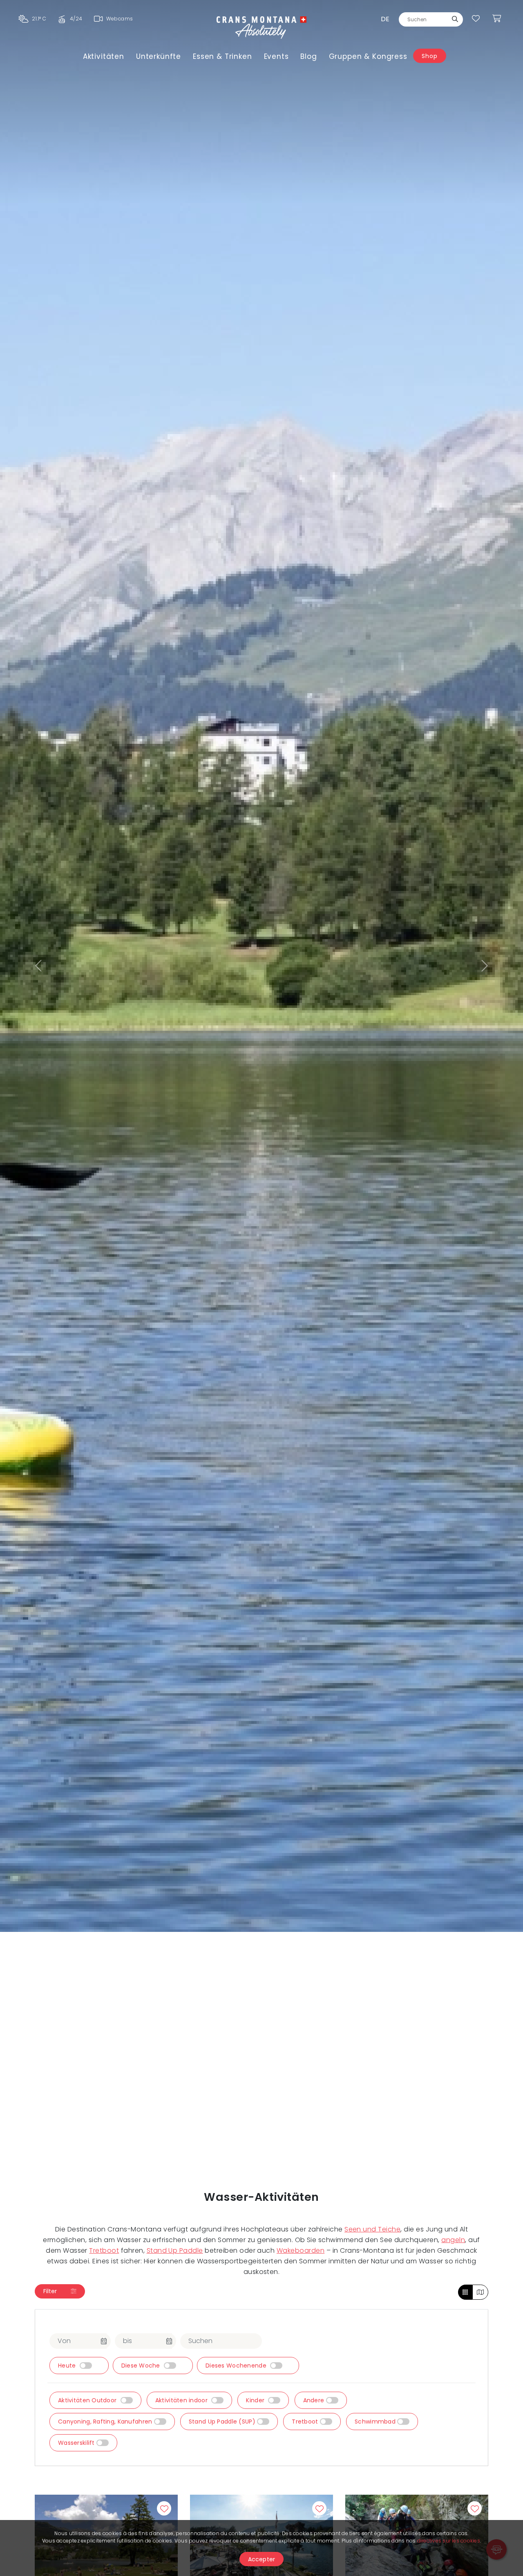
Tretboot (104, 2250)
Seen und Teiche (372, 2229)
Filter (51, 2291)
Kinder (256, 2400)
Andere (315, 2400)
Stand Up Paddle (175, 2250)
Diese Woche (142, 2366)
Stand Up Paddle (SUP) (223, 2422)
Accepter (262, 2559)
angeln (453, 2240)
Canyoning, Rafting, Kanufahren (106, 2422)
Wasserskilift (77, 2443)
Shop (429, 56)
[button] (39, 966)
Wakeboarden (301, 2250)
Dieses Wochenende (237, 2366)
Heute (68, 2366)
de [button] (385, 19)
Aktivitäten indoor (182, 2400)
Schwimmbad (376, 2422)
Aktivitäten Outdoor (88, 2400)
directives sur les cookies (449, 2541)
